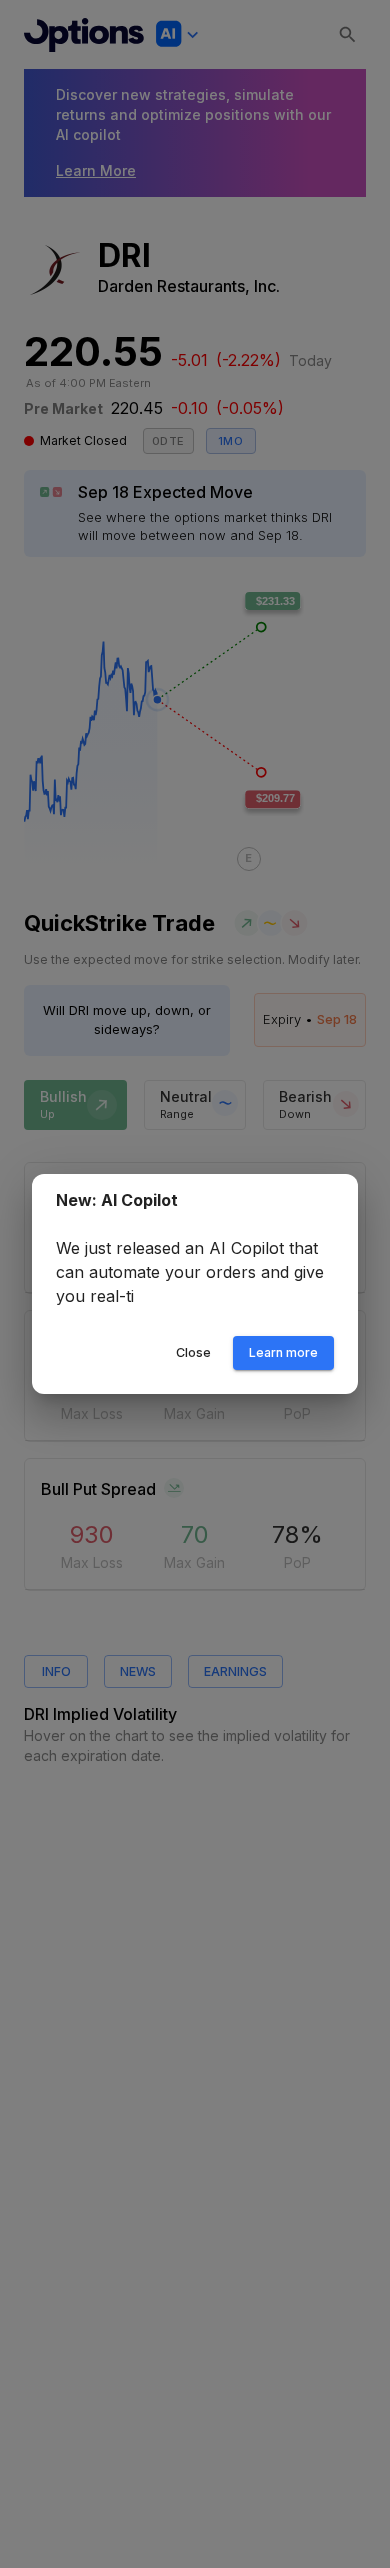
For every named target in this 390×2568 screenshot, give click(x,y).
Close (193, 1352)
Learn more (283, 1352)
